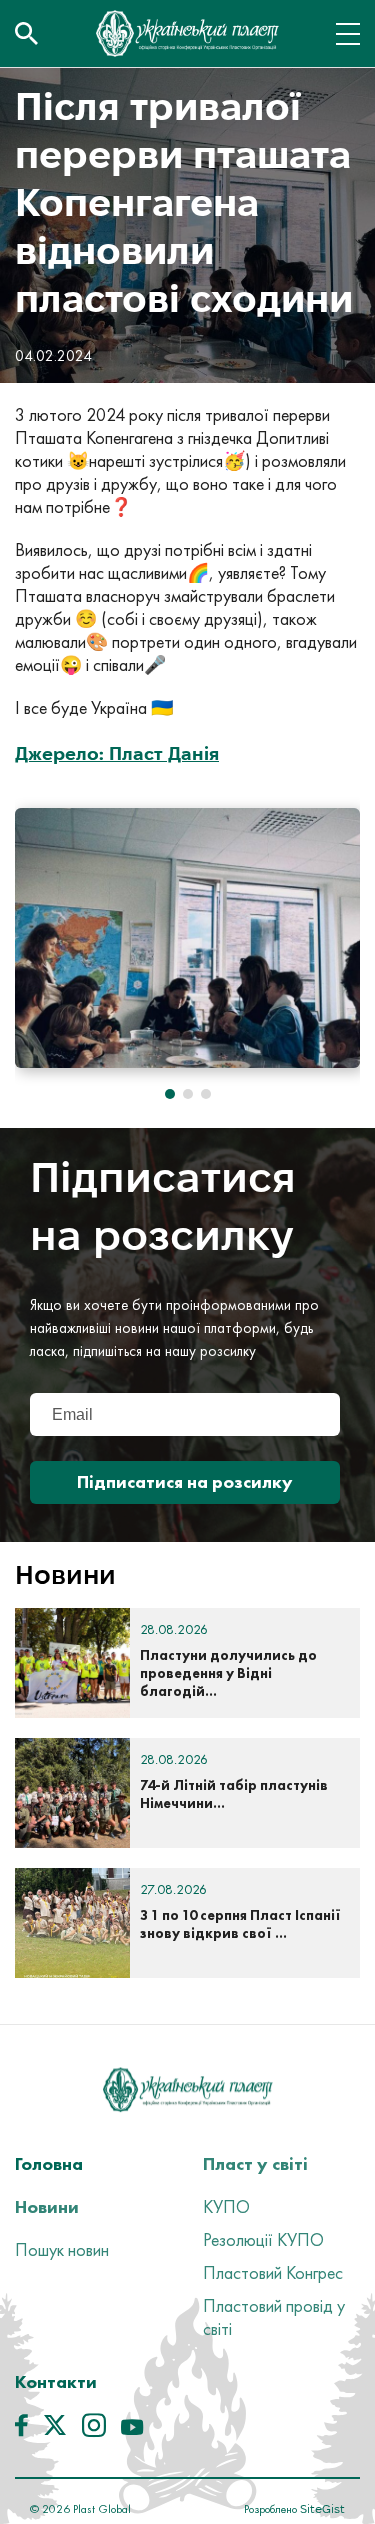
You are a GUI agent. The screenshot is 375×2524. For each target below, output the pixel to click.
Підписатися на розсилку (185, 1481)
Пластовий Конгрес (273, 2272)
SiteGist (321, 2508)
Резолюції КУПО (263, 2239)
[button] (170, 1094)
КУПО (226, 2206)
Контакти (56, 2381)
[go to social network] (21, 2430)
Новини (47, 2206)
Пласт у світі (255, 2163)
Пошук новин (62, 2249)
